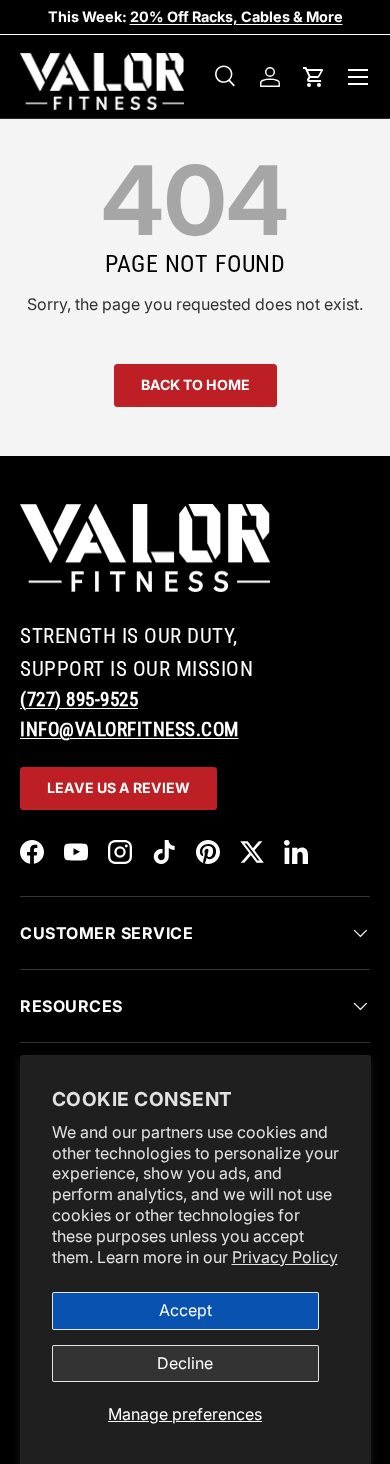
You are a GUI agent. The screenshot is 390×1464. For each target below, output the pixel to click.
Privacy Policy (285, 1257)
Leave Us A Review (118, 787)
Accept (185, 1310)
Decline (185, 1363)
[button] (314, 77)
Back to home (195, 384)
